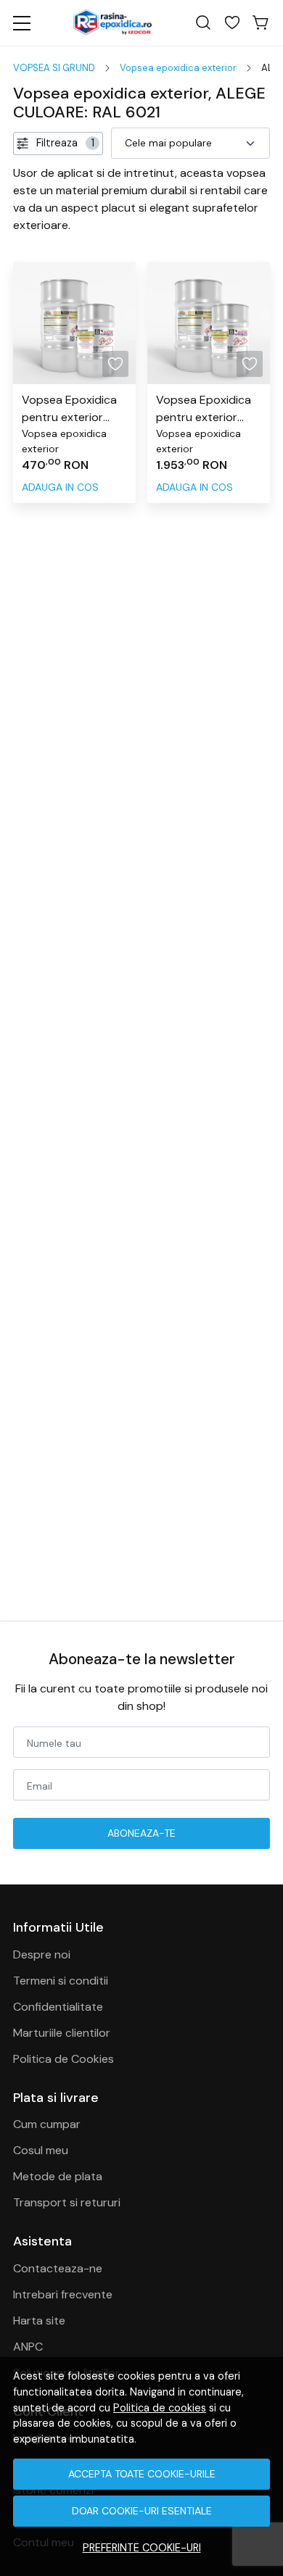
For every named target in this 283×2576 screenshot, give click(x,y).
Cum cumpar (47, 2124)
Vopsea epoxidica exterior (178, 68)
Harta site (39, 2321)
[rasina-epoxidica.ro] (112, 23)
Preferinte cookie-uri (142, 2548)
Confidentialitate (58, 2007)
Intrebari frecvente (63, 2294)
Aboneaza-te (141, 1833)
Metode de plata (58, 2176)
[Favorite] (232, 23)
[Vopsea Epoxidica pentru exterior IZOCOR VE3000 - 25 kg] (209, 323)
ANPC (28, 2347)
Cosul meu (41, 2150)
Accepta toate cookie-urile (142, 2474)
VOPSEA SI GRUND (54, 68)
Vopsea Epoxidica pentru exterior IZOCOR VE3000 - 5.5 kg (70, 409)
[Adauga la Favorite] (115, 364)
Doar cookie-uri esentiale (142, 2511)
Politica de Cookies (63, 2059)
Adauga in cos (60, 487)
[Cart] (261, 23)
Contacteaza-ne (58, 2268)
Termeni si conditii (61, 1981)
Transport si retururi (67, 2202)
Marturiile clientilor (62, 2033)
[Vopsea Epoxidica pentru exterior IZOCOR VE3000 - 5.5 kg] (74, 323)
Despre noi (42, 1954)
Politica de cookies (160, 2408)
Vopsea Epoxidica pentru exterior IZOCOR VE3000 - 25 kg (205, 409)
